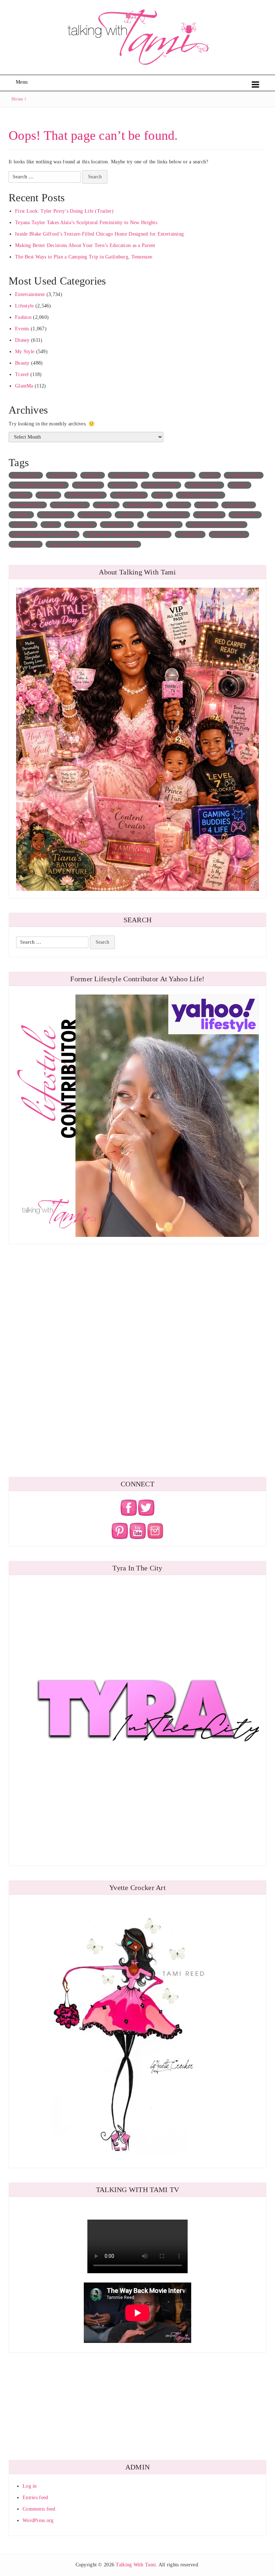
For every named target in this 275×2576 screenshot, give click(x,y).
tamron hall (117, 525)
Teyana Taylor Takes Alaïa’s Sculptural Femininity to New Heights (86, 223)
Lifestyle (25, 306)
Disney (22, 340)
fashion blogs (129, 495)
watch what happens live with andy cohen (93, 544)
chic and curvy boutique (39, 485)
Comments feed (39, 2509)
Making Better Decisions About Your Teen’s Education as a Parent (85, 245)
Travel (22, 374)
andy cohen (26, 475)
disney (240, 485)
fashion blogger (85, 495)
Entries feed (35, 2498)
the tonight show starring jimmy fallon (127, 534)
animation (62, 475)
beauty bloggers (174, 475)
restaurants (209, 515)
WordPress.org (38, 2520)
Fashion (23, 317)
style (51, 525)
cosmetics (123, 485)
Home (17, 99)
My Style (25, 352)
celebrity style (244, 475)
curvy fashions (161, 485)
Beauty (22, 363)
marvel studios (143, 505)
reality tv (129, 515)
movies (178, 505)
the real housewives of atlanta (44, 534)
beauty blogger (129, 475)
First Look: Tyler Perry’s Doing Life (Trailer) (64, 211)
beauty (93, 475)
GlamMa (24, 386)
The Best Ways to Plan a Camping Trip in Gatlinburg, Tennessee (84, 257)
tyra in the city (229, 534)
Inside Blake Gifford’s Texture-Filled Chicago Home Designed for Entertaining (99, 234)
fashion (48, 495)
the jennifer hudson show (216, 525)
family (21, 495)
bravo (210, 475)
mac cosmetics (70, 505)
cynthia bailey (204, 485)
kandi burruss (28, 505)
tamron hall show (160, 525)
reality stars (95, 515)
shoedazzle (245, 515)
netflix (206, 505)
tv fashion (190, 534)
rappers (21, 515)
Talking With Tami (136, 2565)
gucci (162, 495)
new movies (239, 505)
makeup (106, 505)
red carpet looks (168, 515)
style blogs (81, 525)
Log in (30, 2486)
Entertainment (30, 294)
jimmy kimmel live (201, 495)
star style (23, 525)
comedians (88, 485)
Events (22, 329)
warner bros (26, 544)
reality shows (56, 515)
